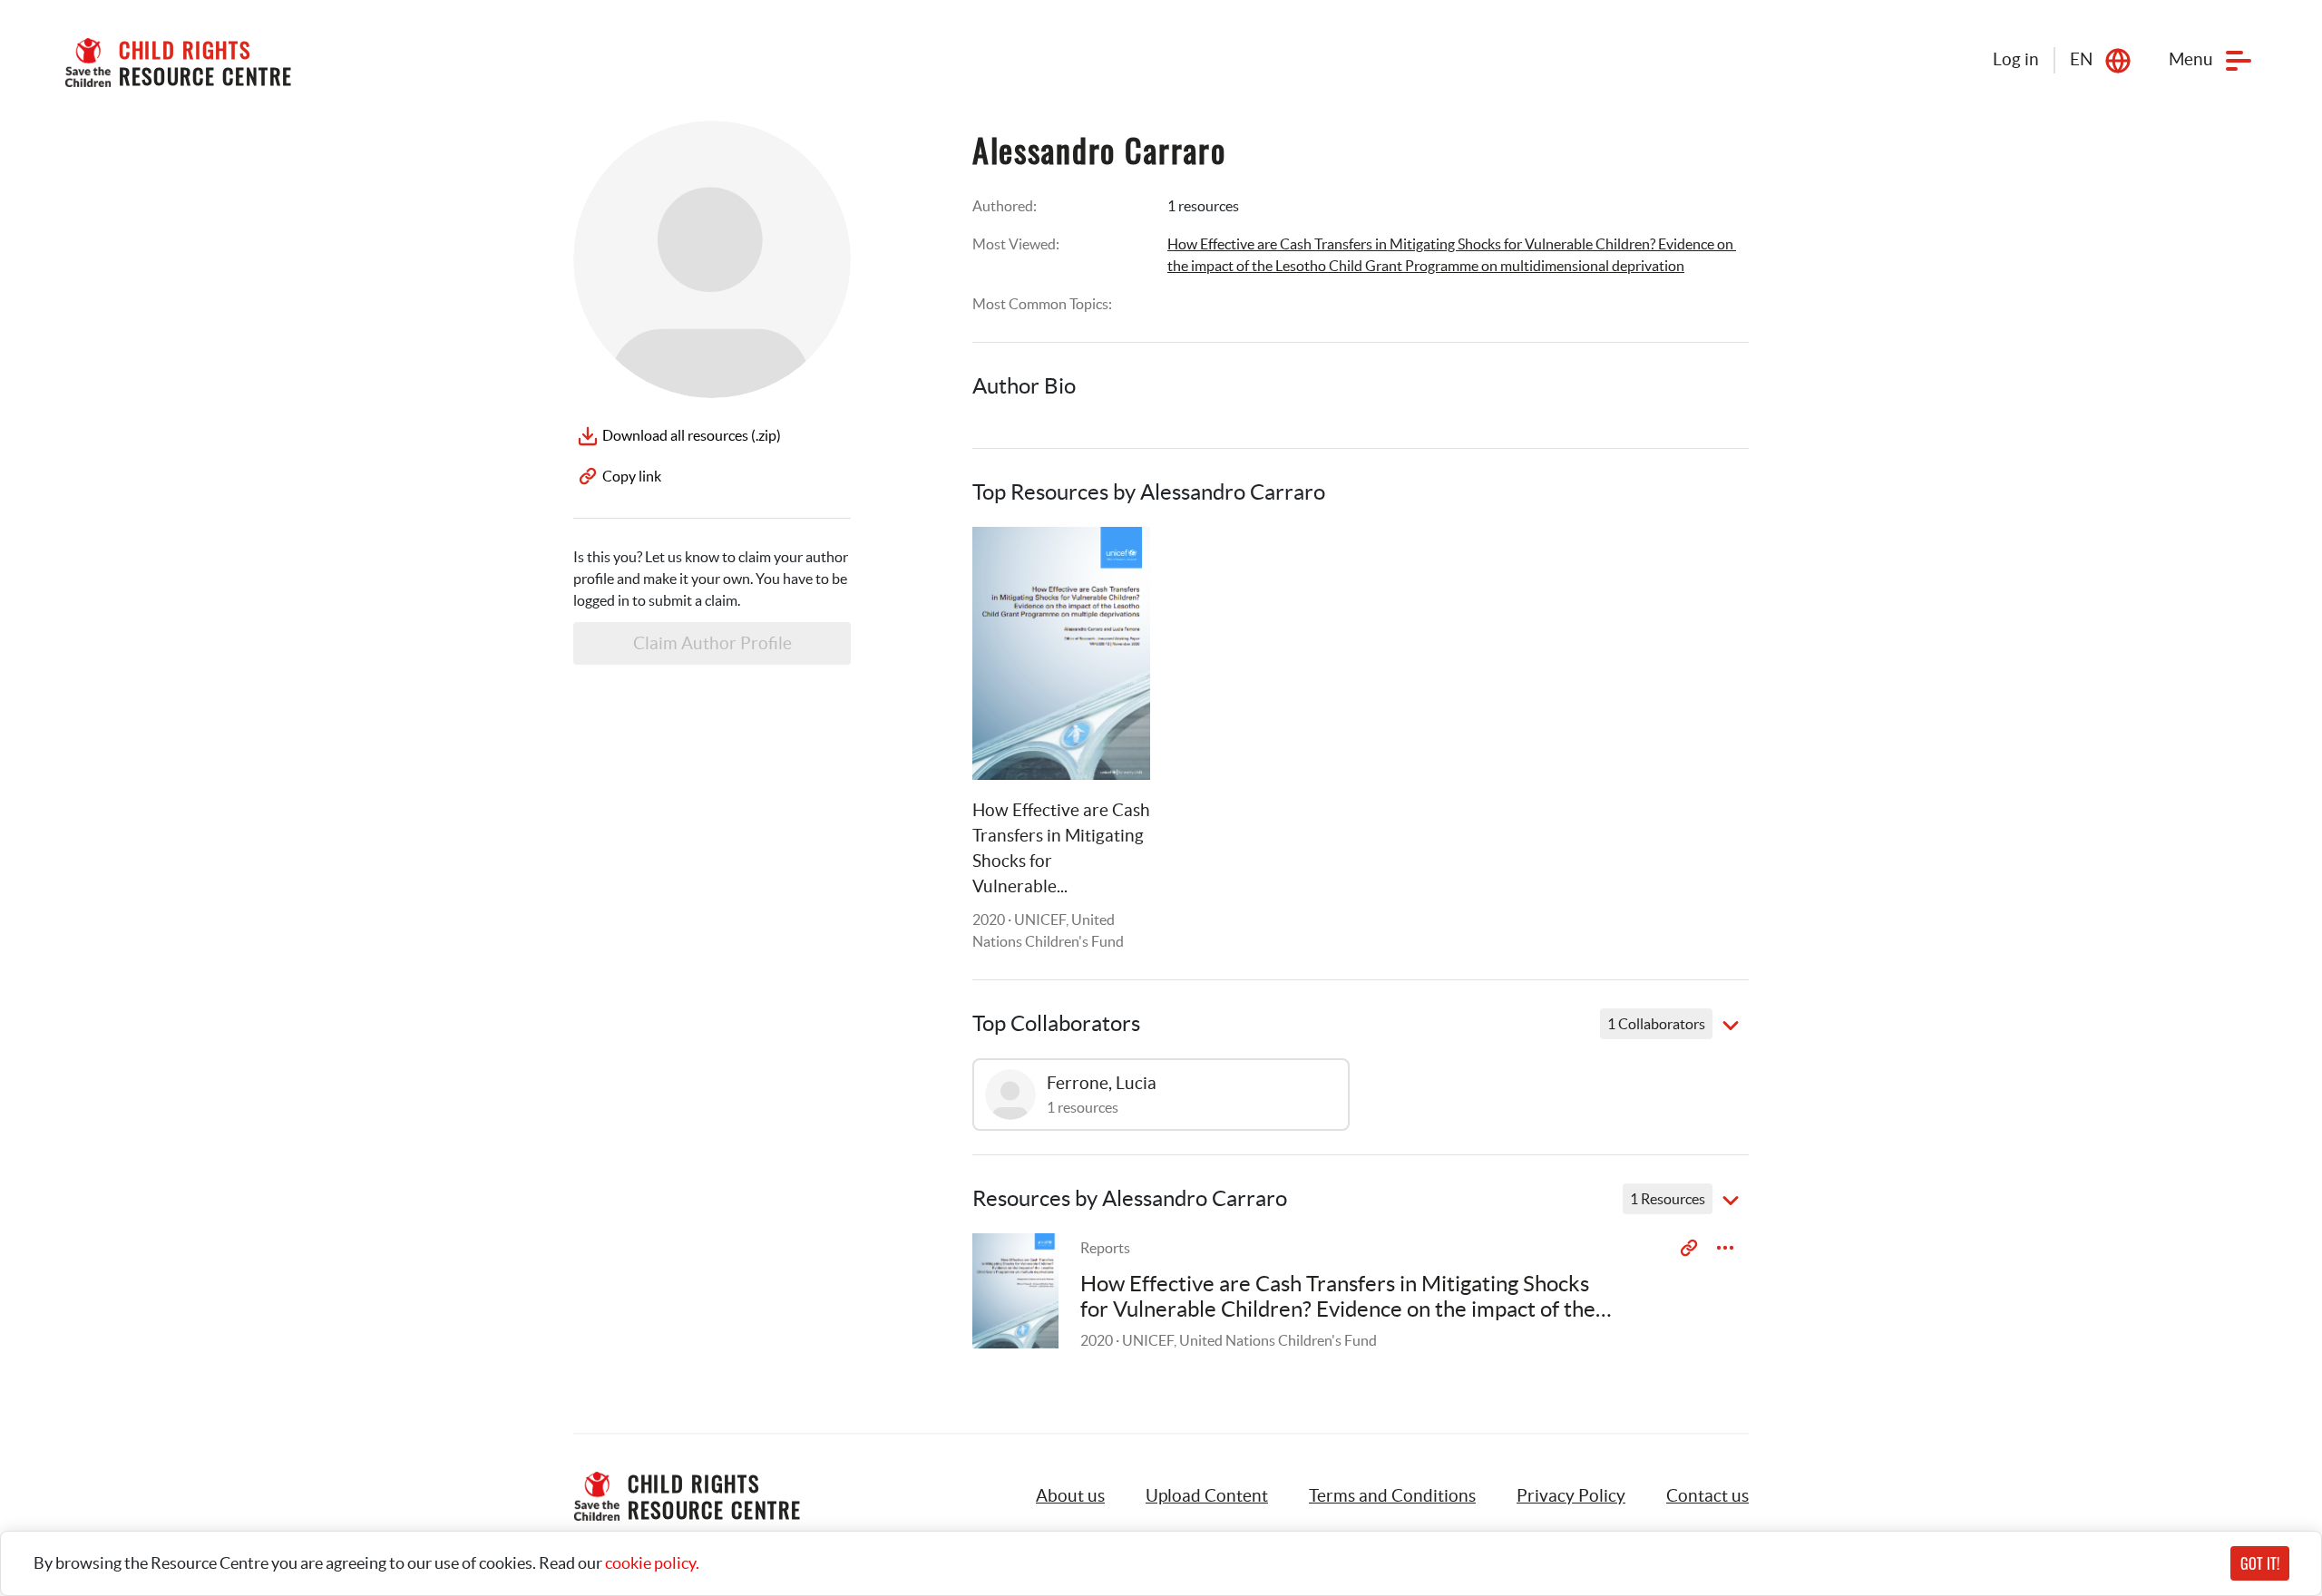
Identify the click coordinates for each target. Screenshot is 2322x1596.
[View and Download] (1725, 1248)
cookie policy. (652, 1563)
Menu (2191, 59)
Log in (2016, 59)
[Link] (1114, 563)
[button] (1207, 1496)
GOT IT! (2260, 1563)
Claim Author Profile (712, 643)
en (2081, 59)
